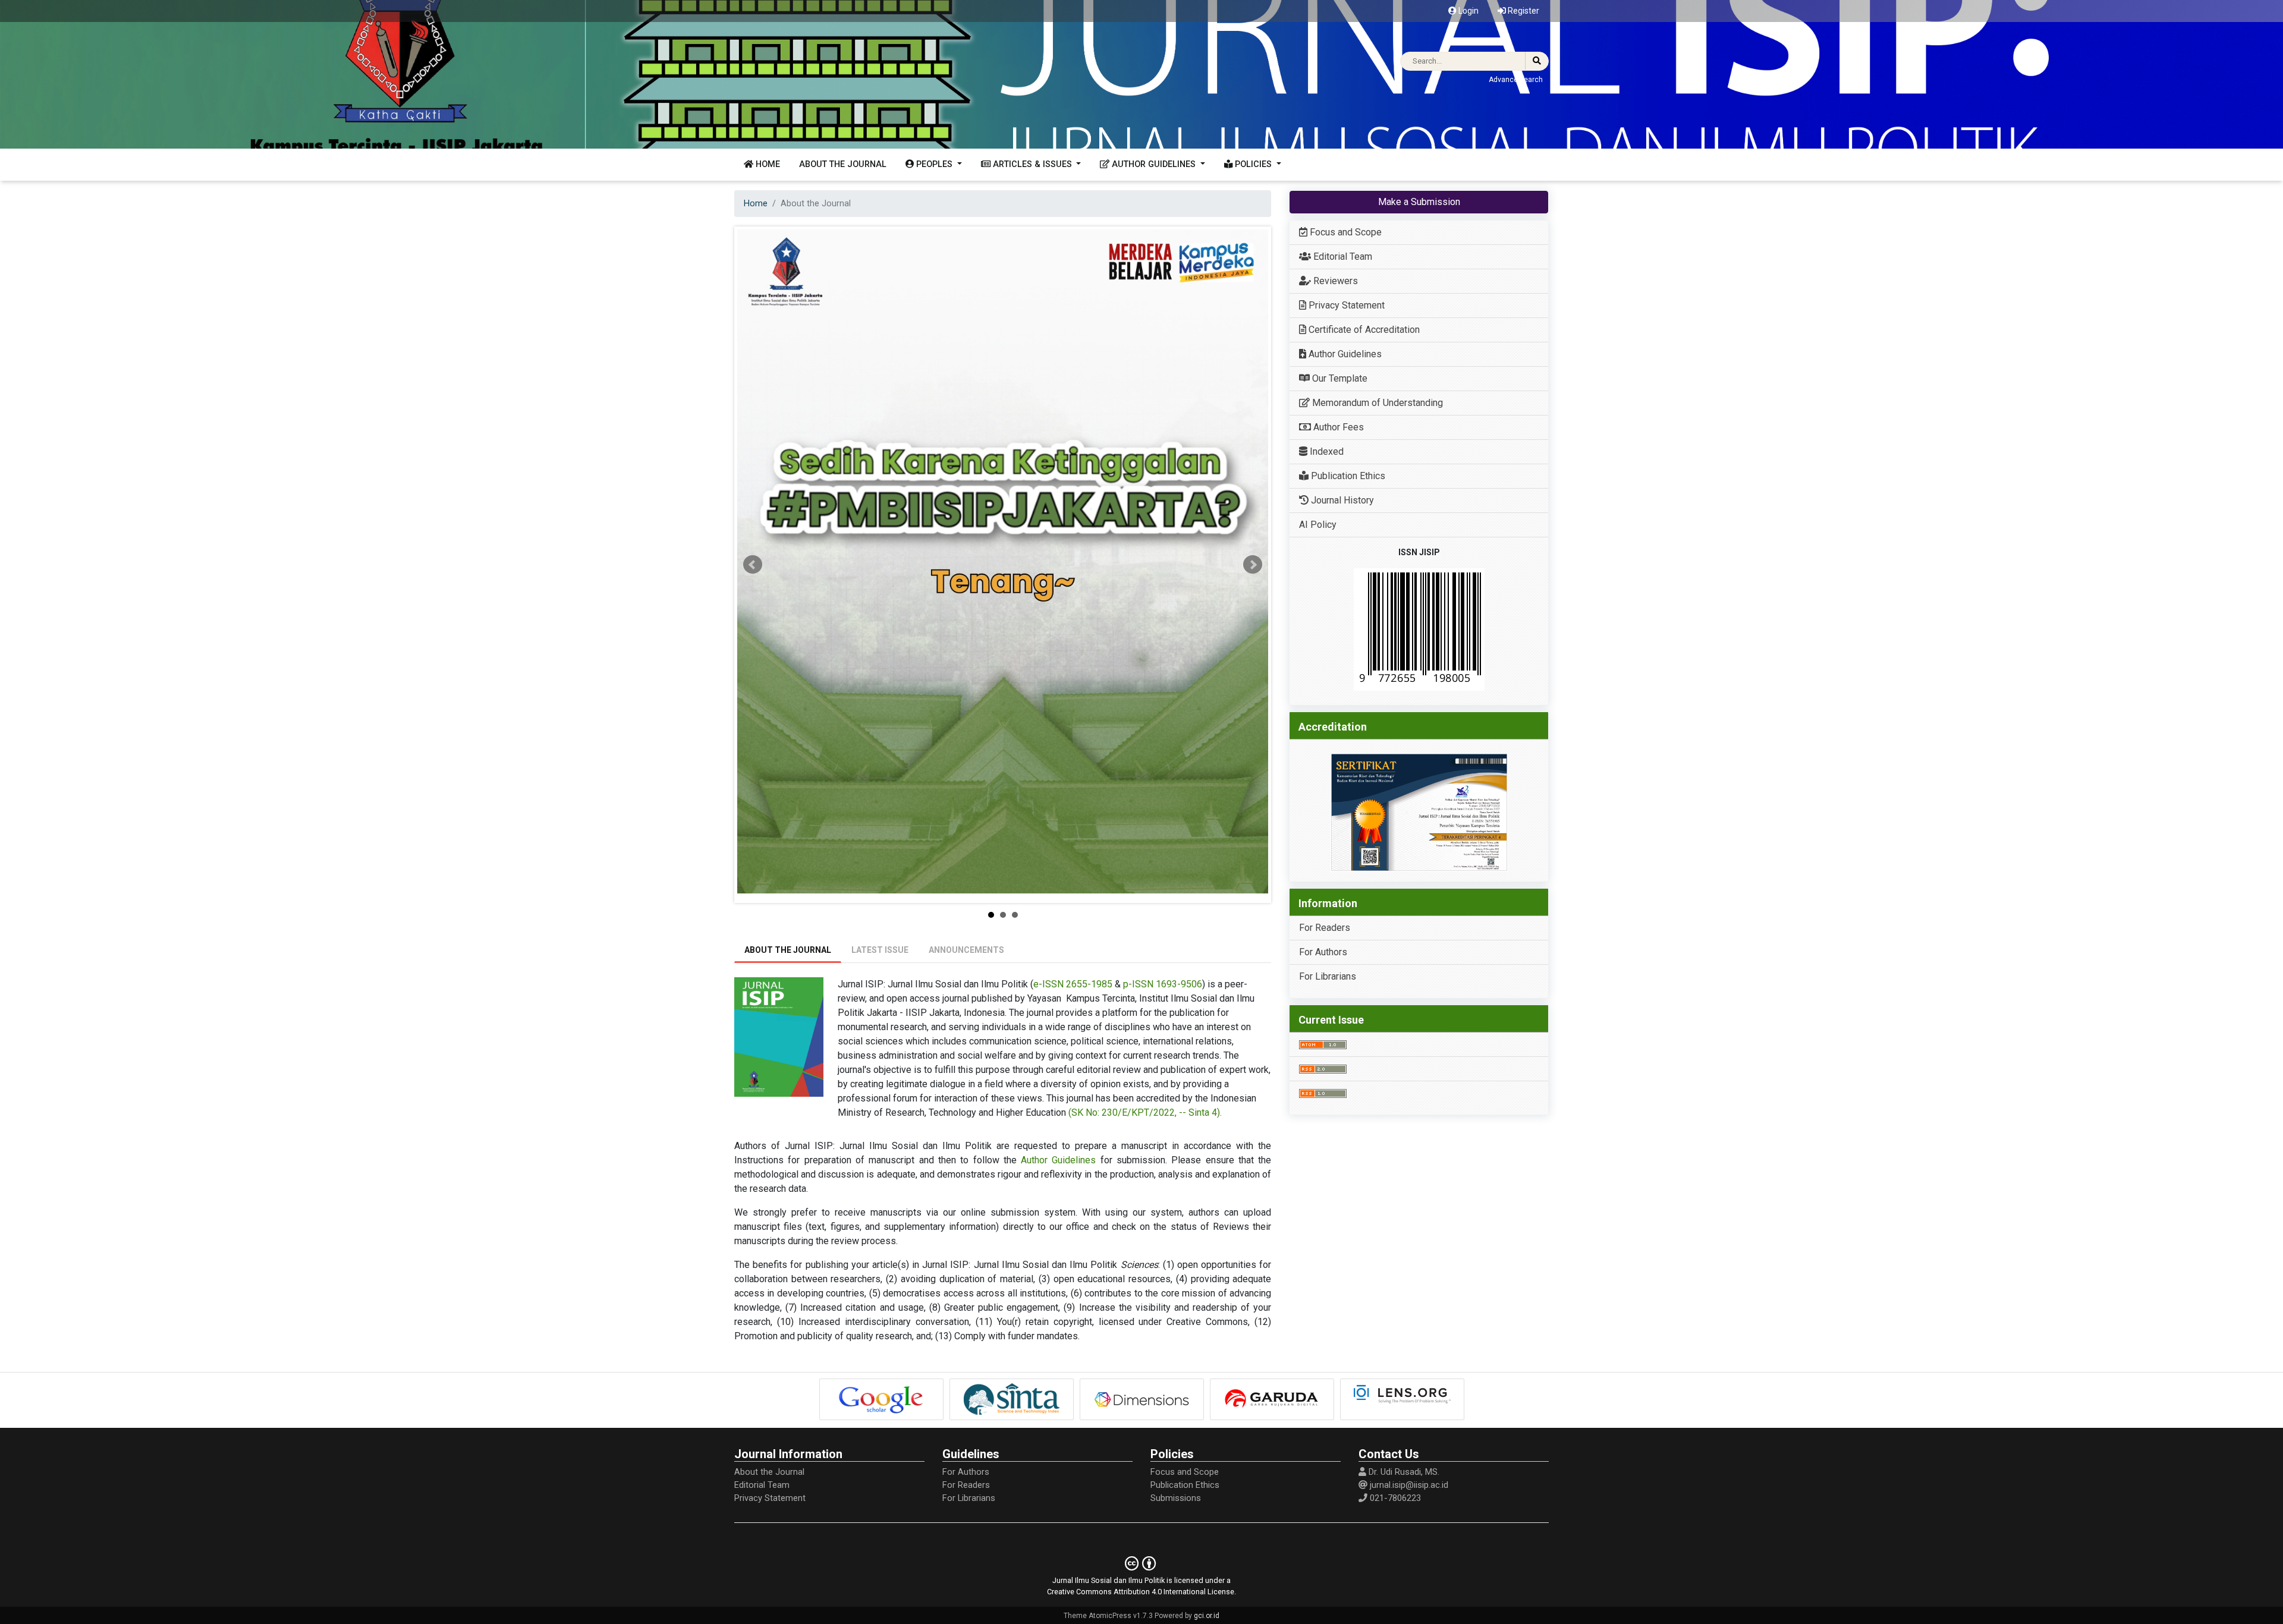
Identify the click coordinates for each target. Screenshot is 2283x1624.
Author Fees (1337, 427)
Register (1523, 11)
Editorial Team (1342, 256)
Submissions (1176, 1498)
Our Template (1339, 378)
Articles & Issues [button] (1032, 164)
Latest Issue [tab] (880, 950)
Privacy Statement (1345, 305)
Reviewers (1334, 281)
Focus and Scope (1345, 232)
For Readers (1325, 928)
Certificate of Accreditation (1363, 330)
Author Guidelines (1058, 1160)
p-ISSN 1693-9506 (1163, 984)
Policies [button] (1253, 164)
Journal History (1341, 500)
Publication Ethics (1347, 476)
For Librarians (1328, 976)
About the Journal (843, 164)
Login (1468, 11)
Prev (753, 565)
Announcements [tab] (966, 950)
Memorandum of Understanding (1376, 403)
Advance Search (1516, 80)
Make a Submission (1419, 202)
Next (1253, 565)
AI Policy (1318, 525)
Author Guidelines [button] (1154, 164)
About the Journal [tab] (788, 950)
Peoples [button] (934, 164)
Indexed (1326, 451)
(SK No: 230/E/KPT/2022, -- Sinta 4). (1145, 1112)
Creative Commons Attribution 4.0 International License (1141, 1592)
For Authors (1323, 952)
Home (767, 164)
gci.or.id (1207, 1616)
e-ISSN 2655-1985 (1073, 984)
